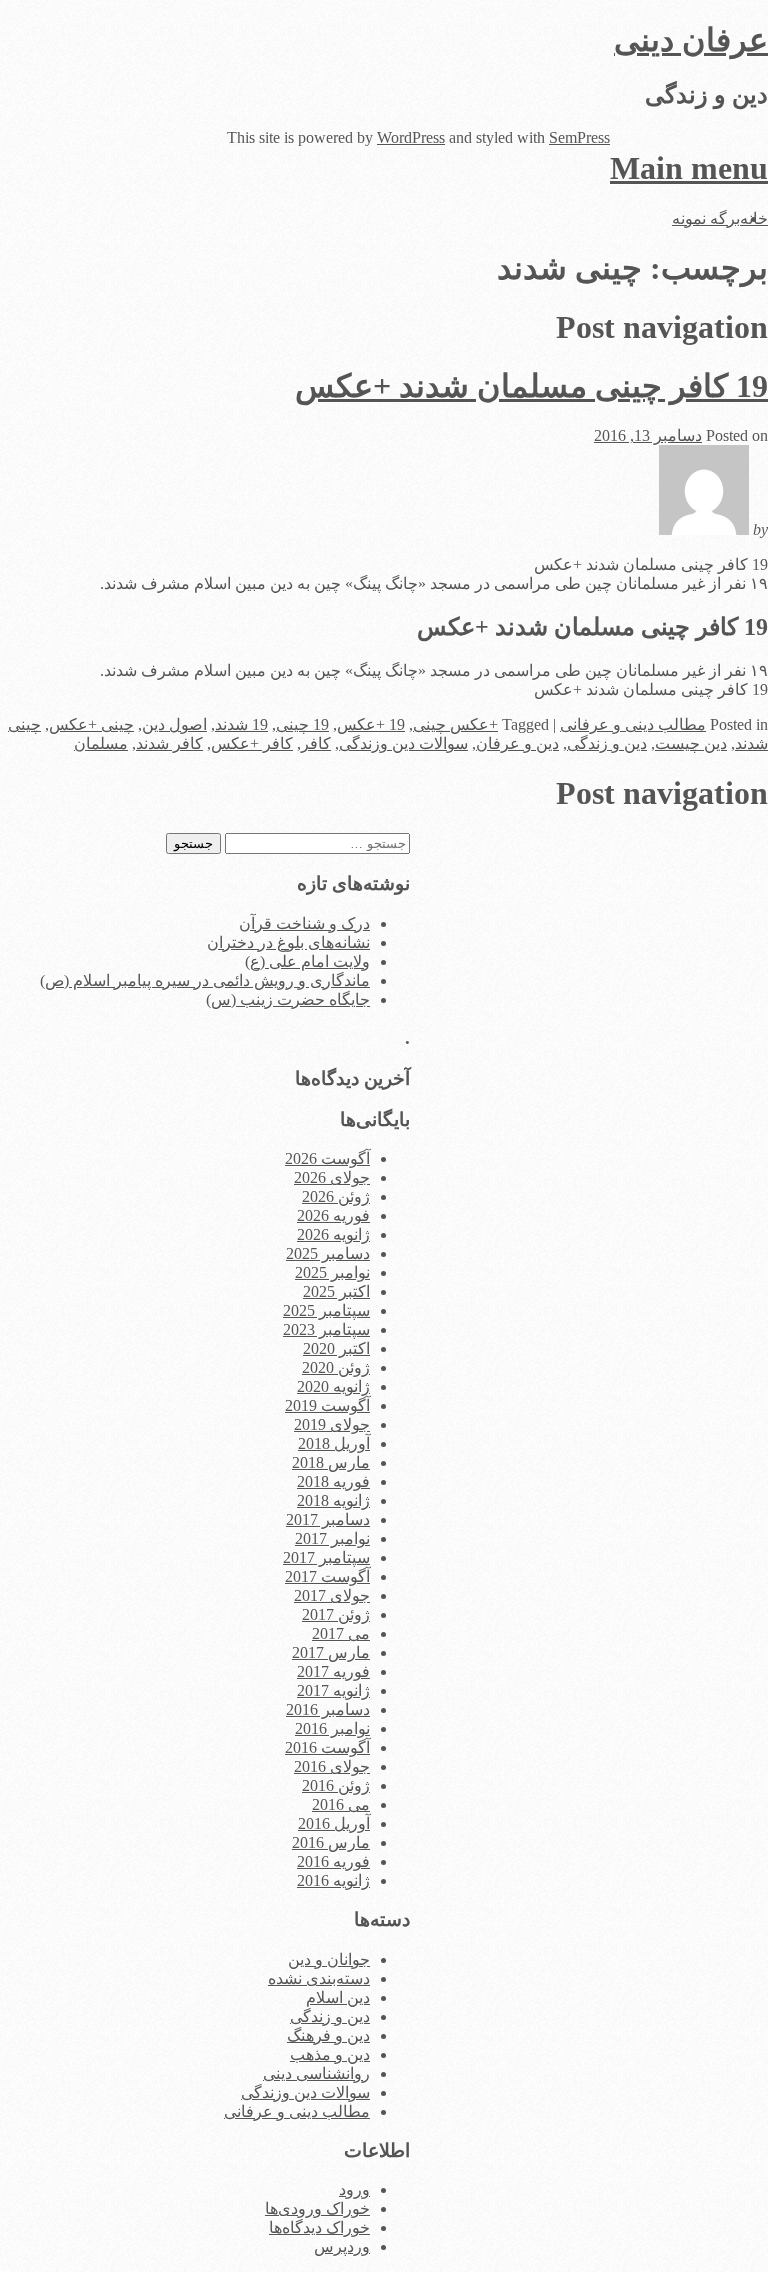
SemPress (579, 137)
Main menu (689, 168)
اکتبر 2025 (336, 1291)
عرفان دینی (691, 40)
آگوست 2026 (327, 1158)
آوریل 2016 (334, 1823)
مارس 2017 (331, 1652)
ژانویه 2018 (333, 1500)
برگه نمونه (706, 218)
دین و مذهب (330, 2054)
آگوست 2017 (327, 1576)
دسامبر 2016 (328, 1709)
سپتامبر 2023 (326, 1329)
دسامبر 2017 (328, 1519)
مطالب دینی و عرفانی (633, 724)
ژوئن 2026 (336, 1196)
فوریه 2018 (333, 1481)
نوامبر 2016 (332, 1728)
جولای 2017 (332, 1595)
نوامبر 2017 (332, 1538)
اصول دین (174, 724)
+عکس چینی (455, 724)
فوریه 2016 (333, 1861)
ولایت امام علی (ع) (307, 961)
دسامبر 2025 (328, 1253)
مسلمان (101, 743)
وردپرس (342, 2246)
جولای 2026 (332, 1177)
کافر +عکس (252, 743)
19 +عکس (371, 724)
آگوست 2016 (327, 1747)
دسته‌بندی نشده (319, 1978)
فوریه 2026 (333, 1215)
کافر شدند (169, 743)
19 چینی (302, 724)
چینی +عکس (91, 724)
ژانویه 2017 (333, 1690)
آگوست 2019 (327, 1405)
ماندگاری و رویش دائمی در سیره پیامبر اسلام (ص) (205, 980)
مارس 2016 (331, 1842)
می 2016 (341, 1804)
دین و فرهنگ (328, 2035)
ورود (354, 2189)
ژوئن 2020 (336, 1367)
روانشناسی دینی (316, 2073)
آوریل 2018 (334, 1443)
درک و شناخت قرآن (304, 923)
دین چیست (691, 743)
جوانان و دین (329, 1959)
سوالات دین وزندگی (403, 743)
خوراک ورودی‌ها (317, 2208)
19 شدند (241, 724)
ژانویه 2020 (333, 1386)
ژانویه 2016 (333, 1880)
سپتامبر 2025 (326, 1310)
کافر (316, 743)
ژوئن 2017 (336, 1614)
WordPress (411, 137)
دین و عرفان (517, 743)
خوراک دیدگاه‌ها (319, 2227)
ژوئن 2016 (336, 1785)
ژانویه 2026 (333, 1234)
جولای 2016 (332, 1766)
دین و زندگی (607, 743)
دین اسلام (338, 1997)
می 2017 (341, 1633)
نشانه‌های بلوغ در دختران (288, 942)
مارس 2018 (331, 1462)
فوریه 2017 (333, 1671)
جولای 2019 (332, 1424)
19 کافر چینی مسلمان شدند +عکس (531, 386)
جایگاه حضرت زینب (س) (288, 999)
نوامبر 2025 (332, 1272)
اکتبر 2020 (336, 1348)
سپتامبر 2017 (326, 1557)
